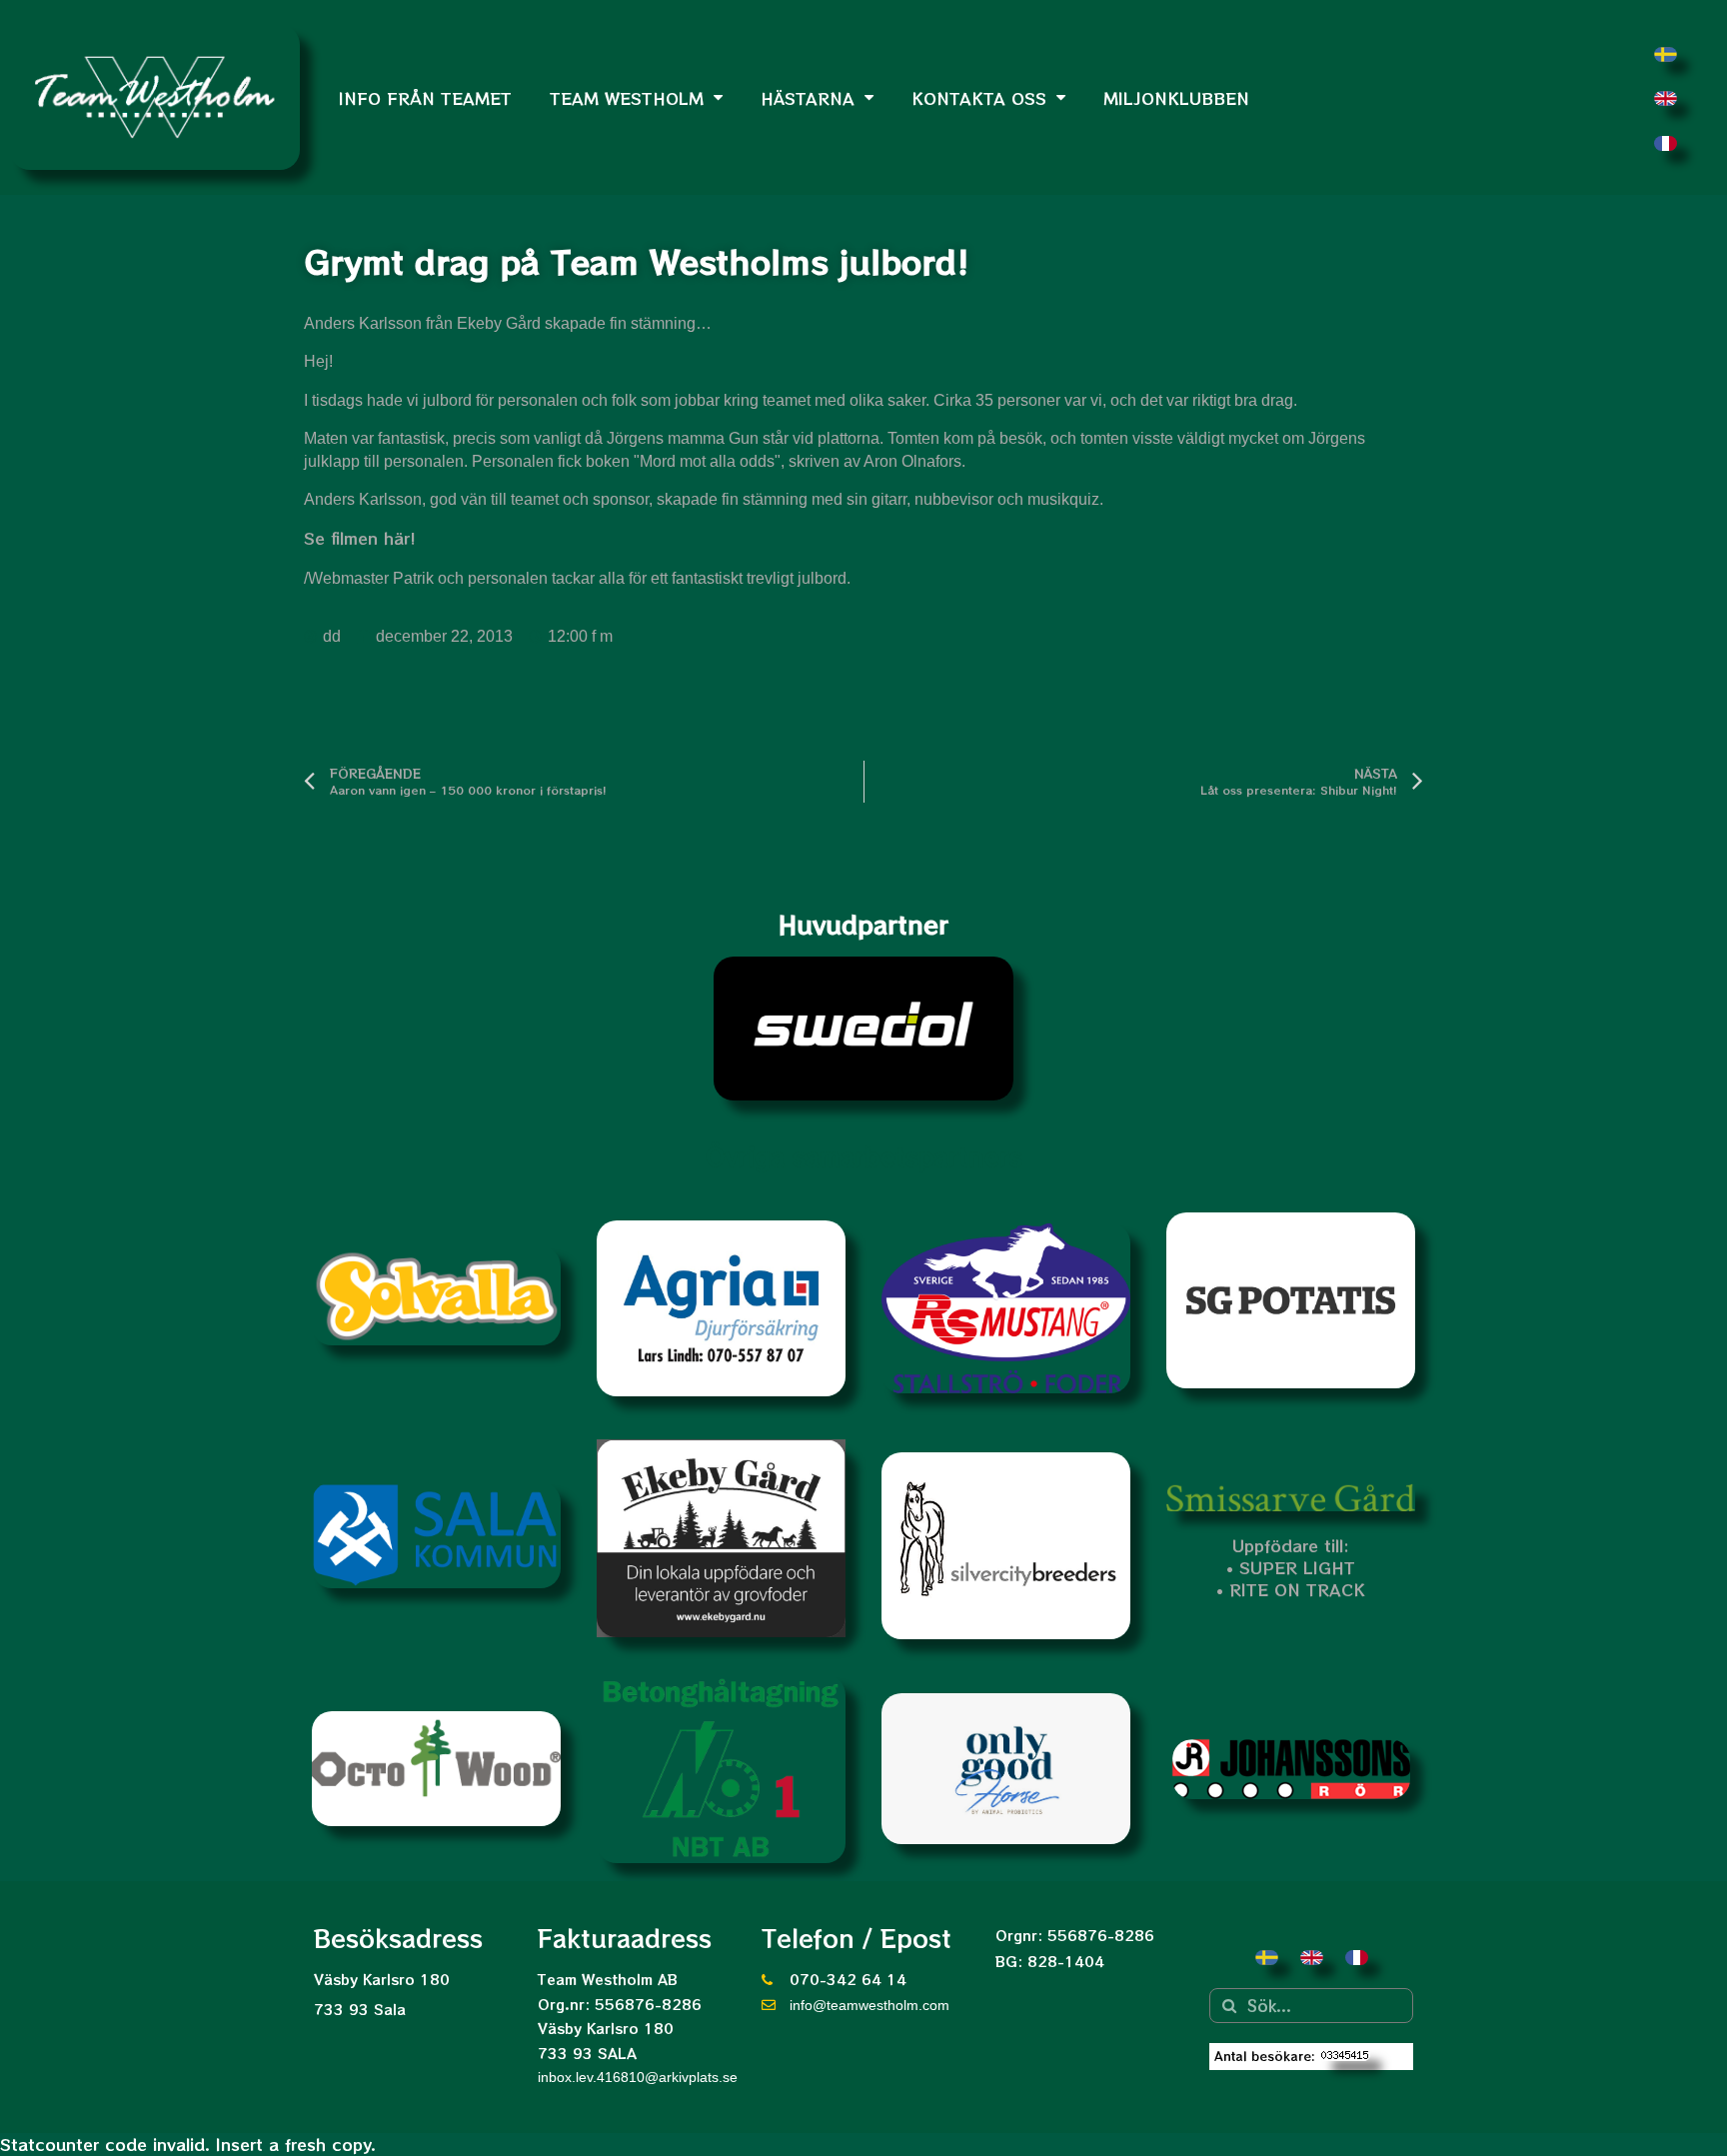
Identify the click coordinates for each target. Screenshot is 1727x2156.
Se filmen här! (360, 538)
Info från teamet (425, 98)
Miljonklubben (1176, 98)
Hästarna (808, 98)
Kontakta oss (979, 98)
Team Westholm (627, 98)
